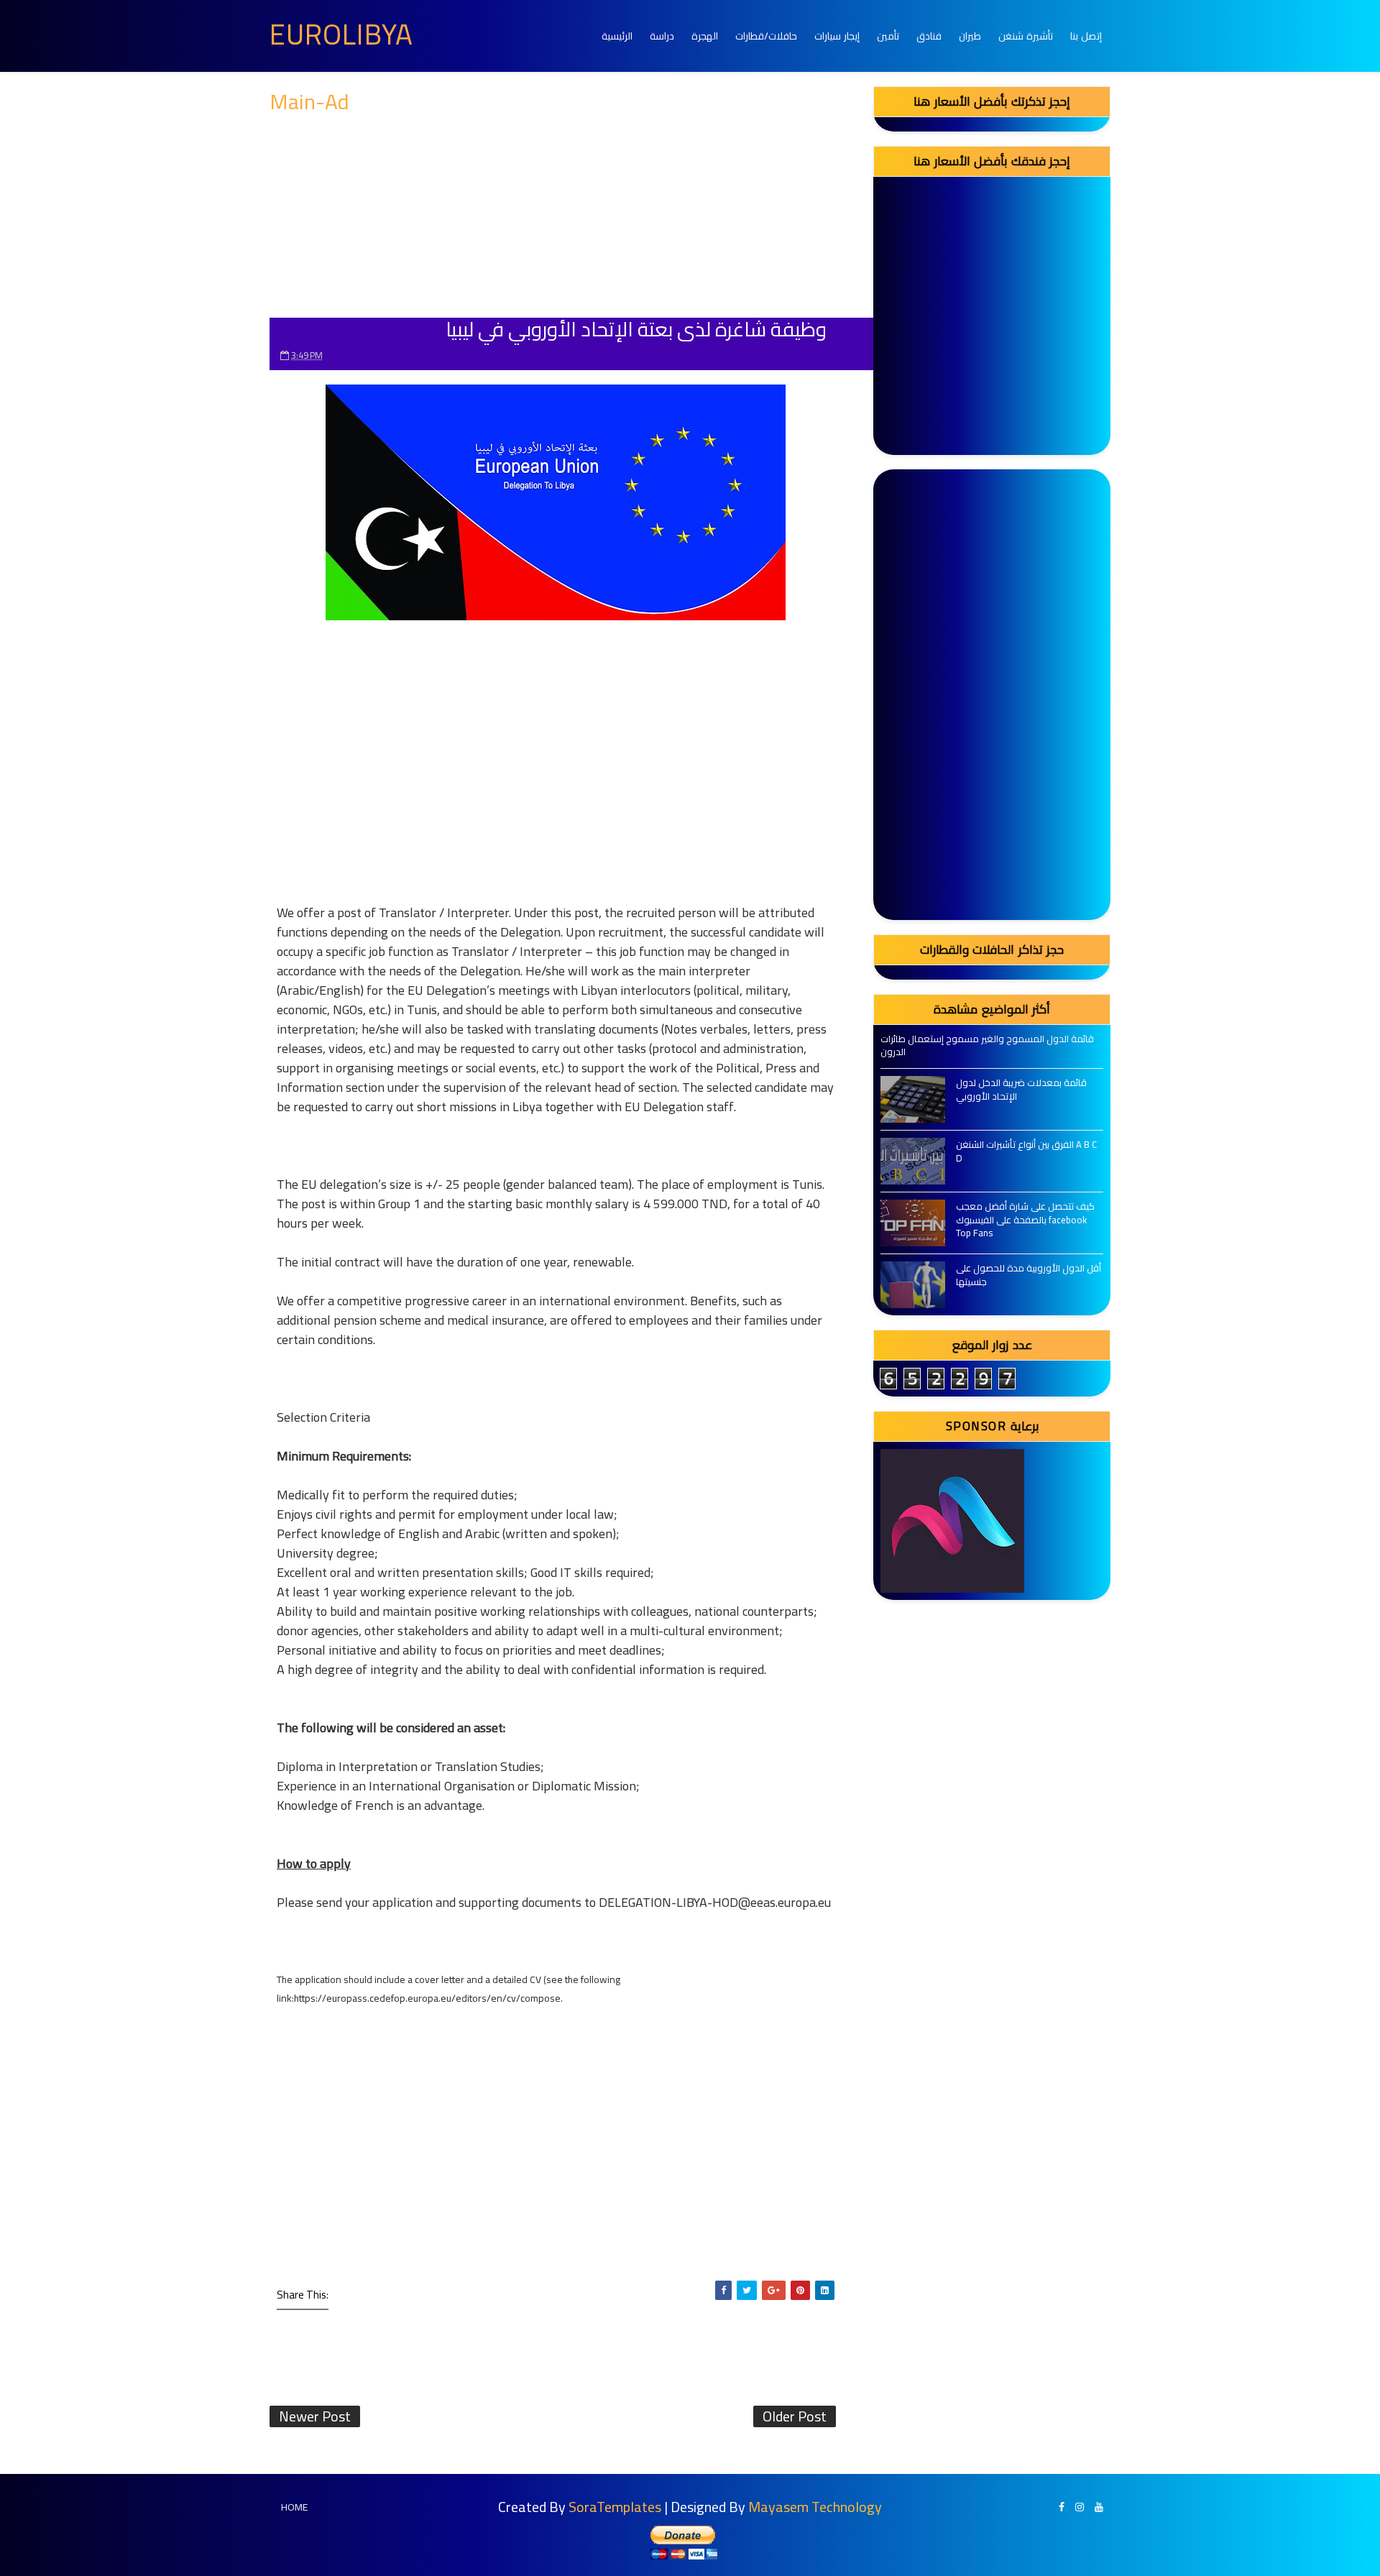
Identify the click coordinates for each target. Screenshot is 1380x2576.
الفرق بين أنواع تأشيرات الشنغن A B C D (1026, 1151)
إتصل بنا (1086, 36)
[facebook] (1062, 2507)
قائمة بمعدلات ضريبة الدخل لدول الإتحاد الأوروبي (1021, 1089)
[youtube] (1099, 2507)
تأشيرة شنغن (1026, 36)
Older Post (795, 2416)
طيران (970, 36)
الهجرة (705, 36)
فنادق (929, 36)
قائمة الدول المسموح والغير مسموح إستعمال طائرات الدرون (987, 1045)
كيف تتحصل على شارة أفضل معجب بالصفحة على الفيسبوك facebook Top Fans (1025, 1219)
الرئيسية (617, 36)
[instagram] (1080, 2507)
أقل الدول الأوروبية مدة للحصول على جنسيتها (1029, 1274)
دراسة (662, 36)
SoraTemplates (615, 2507)
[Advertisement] (556, 217)
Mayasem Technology (815, 2507)
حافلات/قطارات (766, 36)
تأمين (888, 36)
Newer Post (315, 2416)
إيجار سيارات (837, 36)
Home (294, 2507)
